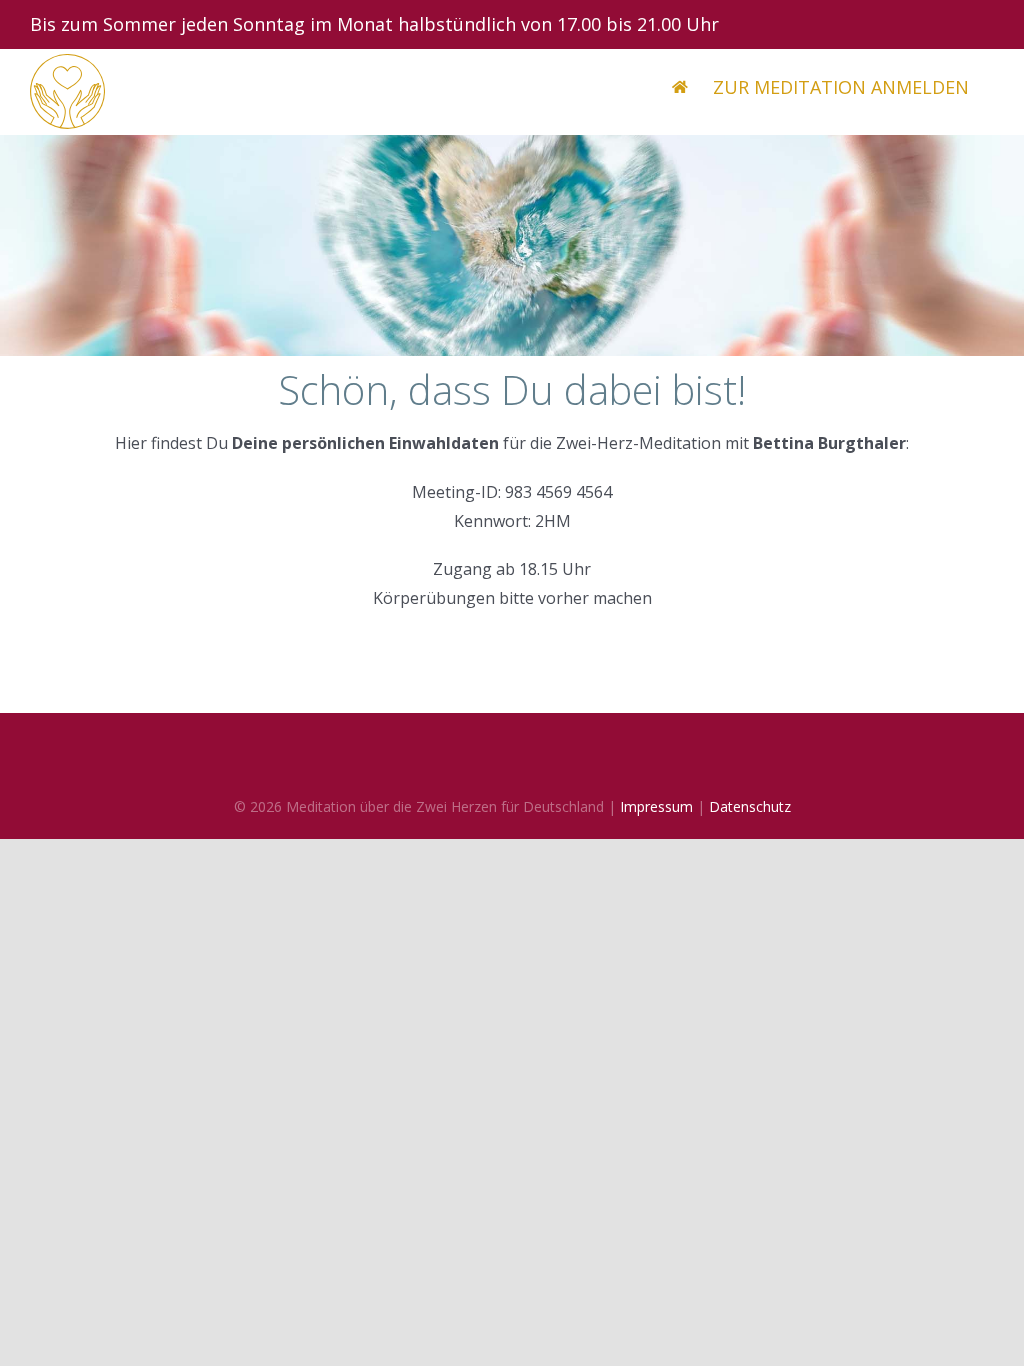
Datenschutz (750, 806)
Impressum (656, 806)
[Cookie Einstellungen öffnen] (44, 1340)
